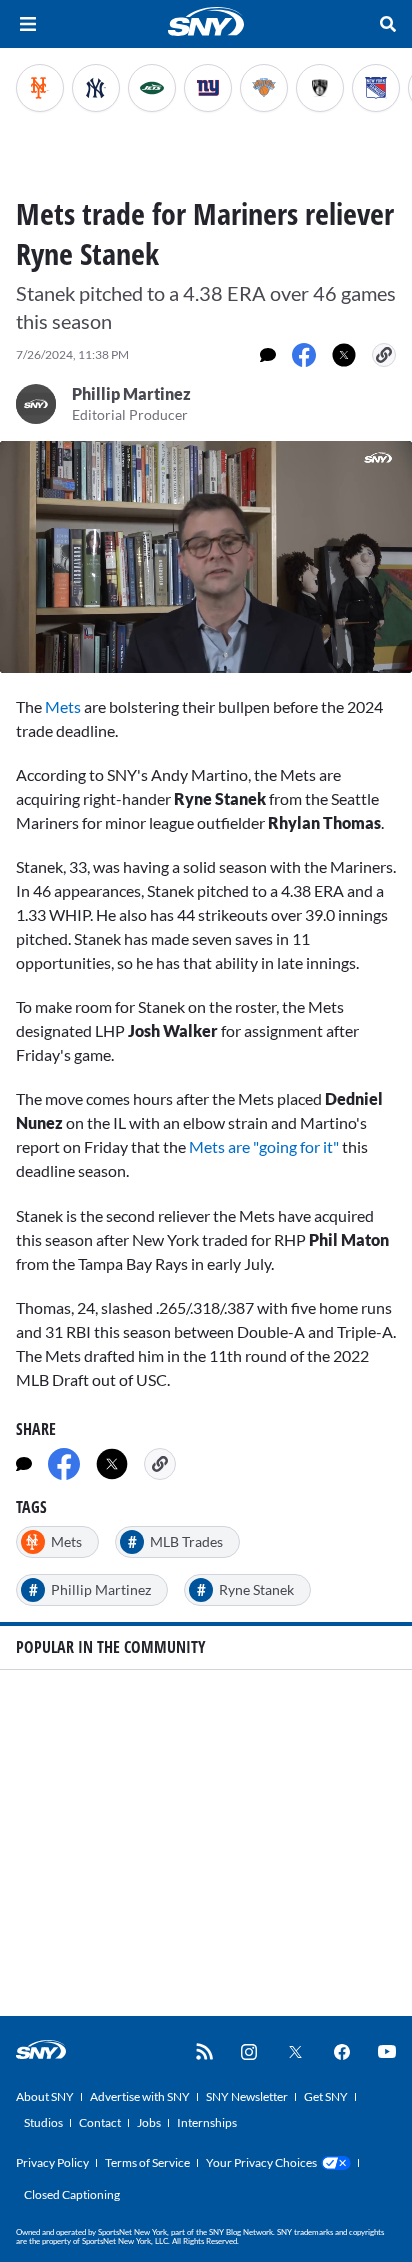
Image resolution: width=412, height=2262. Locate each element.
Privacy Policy (52, 2162)
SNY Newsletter (247, 2096)
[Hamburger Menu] (28, 24)
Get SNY (326, 2096)
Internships (207, 2122)
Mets (64, 706)
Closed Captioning (72, 2194)
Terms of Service (147, 2162)
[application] (206, 557)
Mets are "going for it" (264, 1146)
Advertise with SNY (140, 2096)
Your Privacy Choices (261, 2162)
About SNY (45, 2096)
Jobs (149, 2122)
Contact (100, 2122)
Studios (43, 2122)
